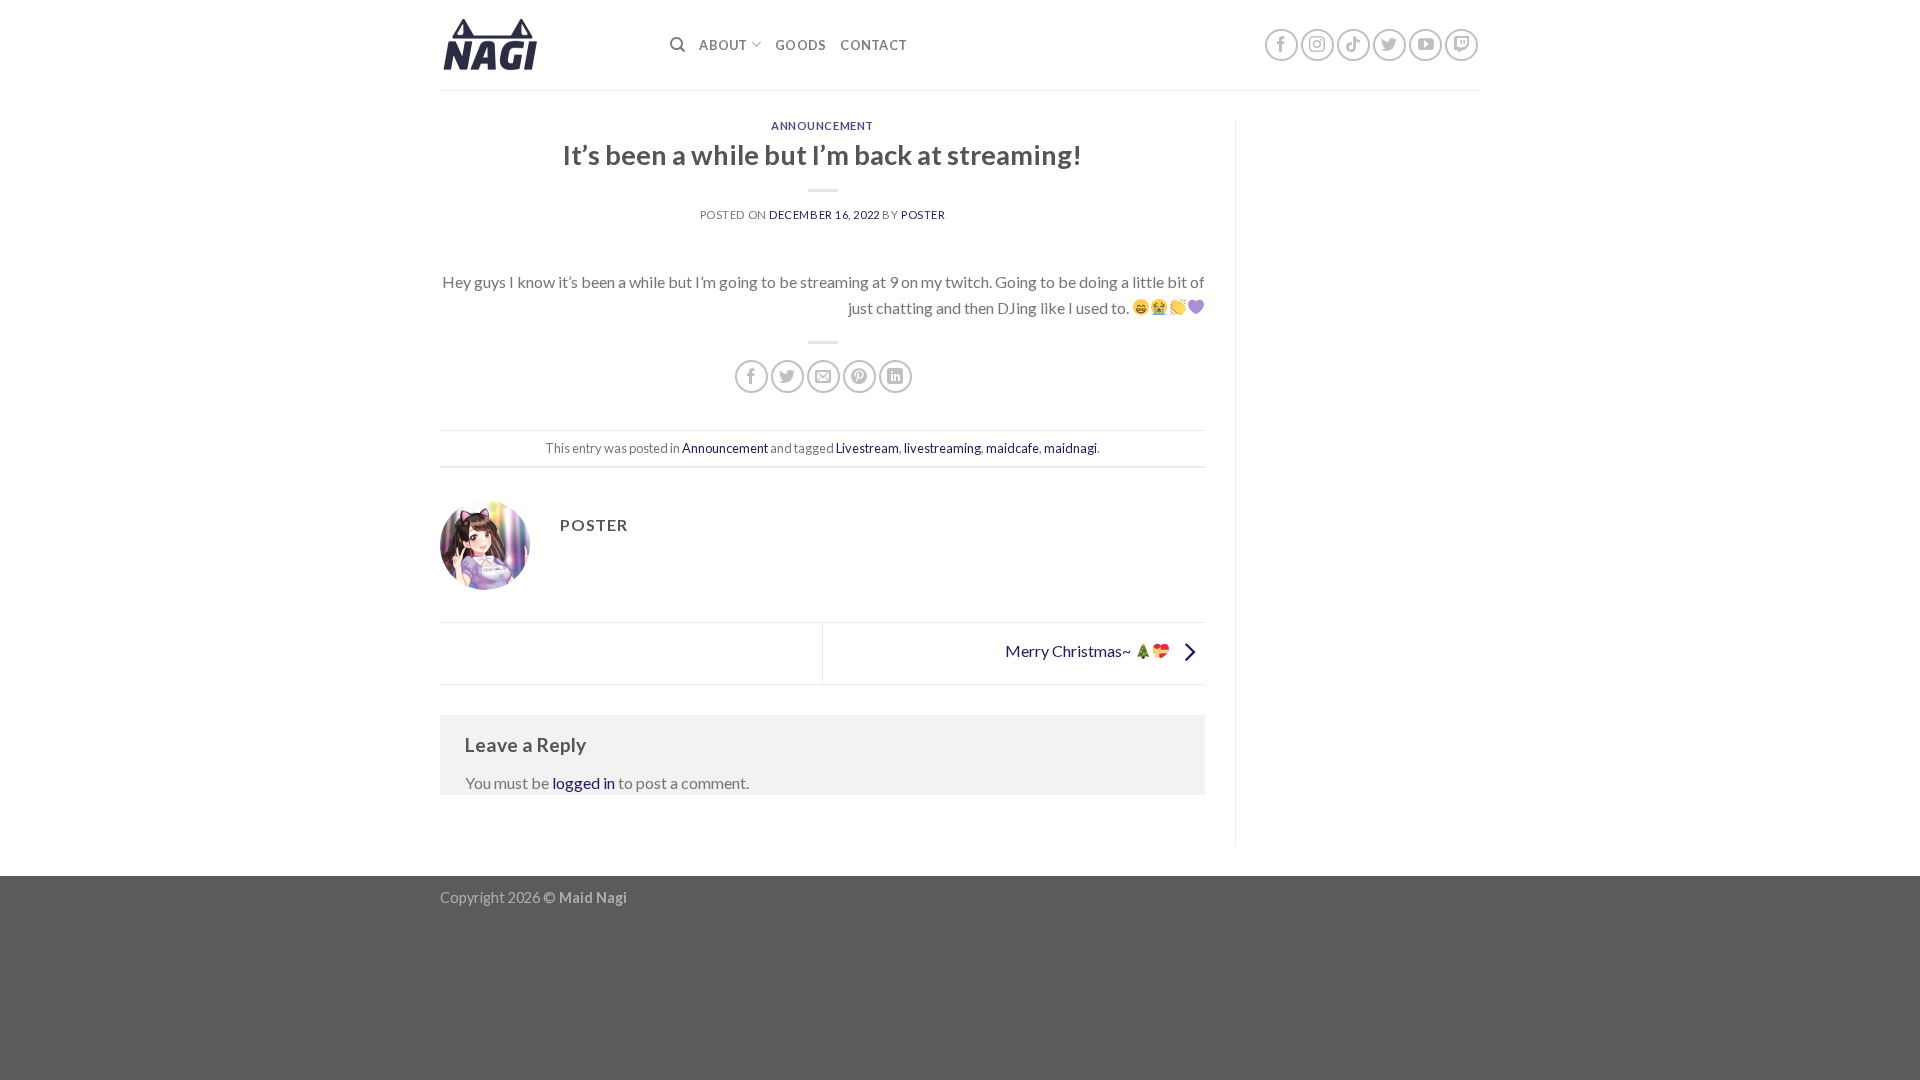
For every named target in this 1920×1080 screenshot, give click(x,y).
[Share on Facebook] (751, 376)
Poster (923, 214)
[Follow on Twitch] (1461, 45)
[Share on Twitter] (787, 376)
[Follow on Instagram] (1317, 45)
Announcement (822, 125)
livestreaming (942, 448)
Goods (800, 45)
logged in (583, 782)
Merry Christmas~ (1069, 650)
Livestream (867, 448)
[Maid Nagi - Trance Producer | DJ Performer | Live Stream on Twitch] (540, 45)
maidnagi (1070, 448)
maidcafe (1012, 448)
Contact (873, 45)
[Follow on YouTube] (1425, 45)
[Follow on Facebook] (1281, 45)
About (723, 45)
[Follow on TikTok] (1353, 45)
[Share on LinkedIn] (895, 376)
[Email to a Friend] (823, 376)
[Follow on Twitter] (1389, 45)
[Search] (677, 45)
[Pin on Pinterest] (859, 376)
